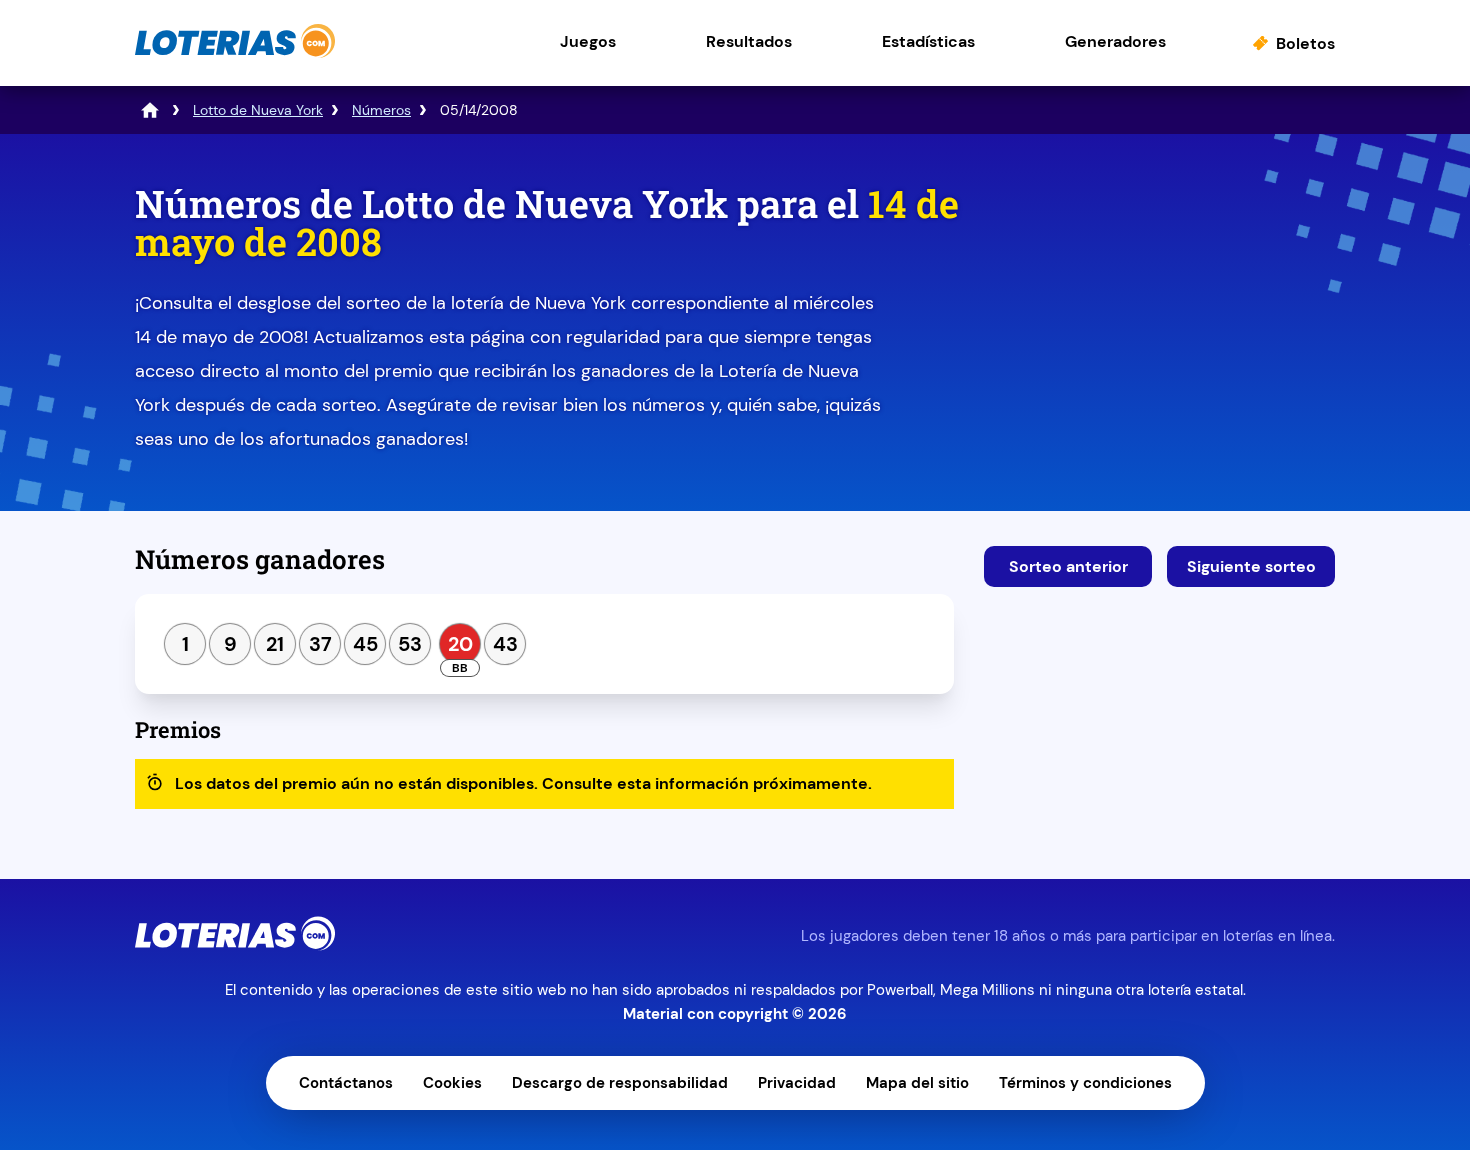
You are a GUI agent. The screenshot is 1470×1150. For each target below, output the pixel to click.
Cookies (452, 1083)
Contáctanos (346, 1083)
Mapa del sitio (917, 1083)
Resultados (749, 41)
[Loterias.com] (235, 53)
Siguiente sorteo (1251, 566)
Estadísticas (928, 41)
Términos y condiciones (1085, 1083)
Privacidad (797, 1083)
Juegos (588, 41)
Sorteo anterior (1068, 566)
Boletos (1305, 43)
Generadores (1115, 41)
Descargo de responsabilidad (620, 1083)
